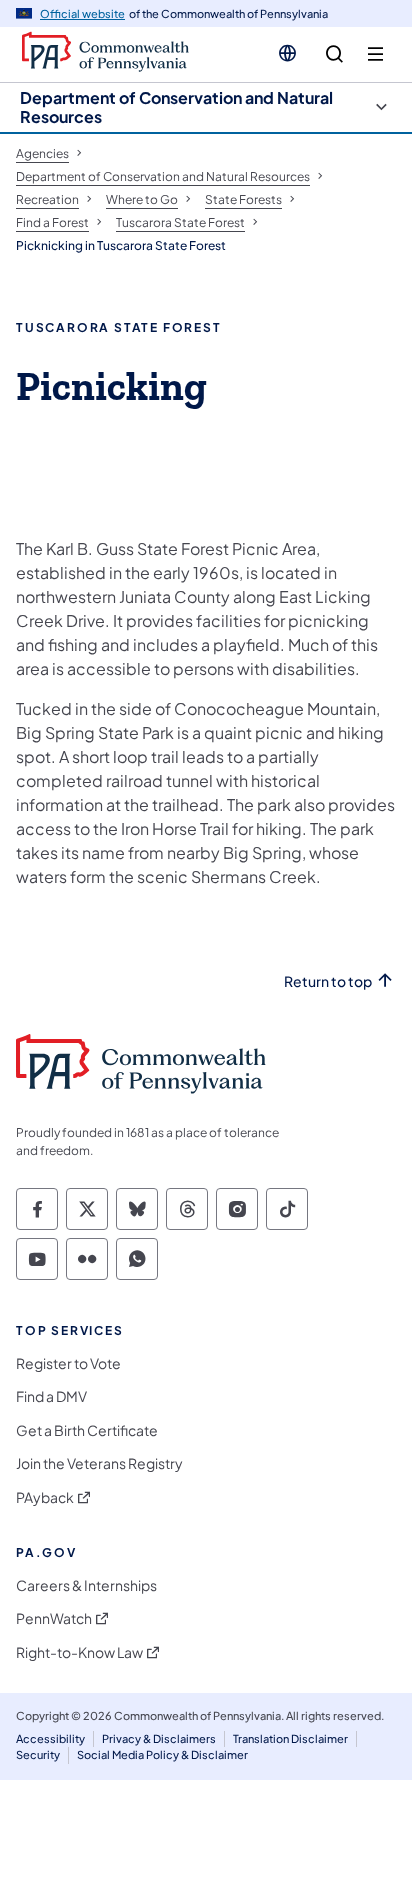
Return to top (328, 981)
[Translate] (287, 53)
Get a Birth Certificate (87, 1430)
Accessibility (50, 1738)
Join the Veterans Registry (99, 1463)
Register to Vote (68, 1363)
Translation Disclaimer (290, 1738)
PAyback (45, 1497)
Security (38, 1754)
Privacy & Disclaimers (159, 1738)
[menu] (375, 54)
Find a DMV (51, 1396)
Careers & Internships (86, 1585)
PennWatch (54, 1618)
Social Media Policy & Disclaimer (162, 1754)
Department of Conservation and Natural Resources (176, 107)
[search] (334, 54)
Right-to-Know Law (79, 1652)
